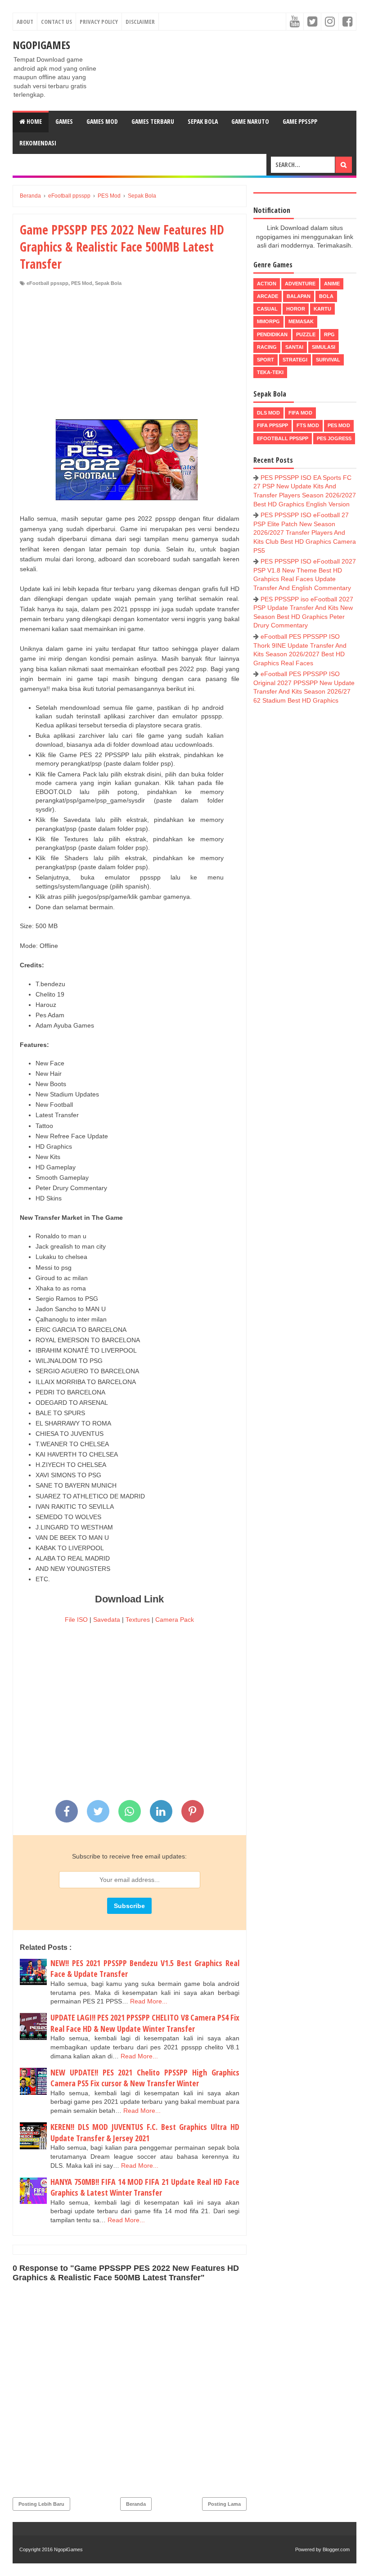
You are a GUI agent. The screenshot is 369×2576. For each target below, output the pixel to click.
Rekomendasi (38, 143)
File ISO (76, 1620)
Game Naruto (250, 121)
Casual (267, 309)
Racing (267, 347)
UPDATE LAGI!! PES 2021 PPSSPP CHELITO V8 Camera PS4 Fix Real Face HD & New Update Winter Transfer (145, 2023)
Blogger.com (336, 2549)
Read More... (149, 2001)
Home (34, 121)
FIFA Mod (300, 413)
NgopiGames (41, 45)
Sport (265, 360)
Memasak (301, 321)
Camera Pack (175, 1620)
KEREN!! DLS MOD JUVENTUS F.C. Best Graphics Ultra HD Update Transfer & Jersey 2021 (145, 2132)
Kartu (322, 309)
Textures (138, 1620)
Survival (328, 360)
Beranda (136, 2504)
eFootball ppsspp (47, 283)
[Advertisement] (130, 354)
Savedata (107, 1620)
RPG (329, 334)
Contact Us (56, 22)
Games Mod (102, 121)
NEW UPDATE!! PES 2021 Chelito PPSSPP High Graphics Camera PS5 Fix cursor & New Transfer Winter (145, 2078)
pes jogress (334, 438)
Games (64, 121)
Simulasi (324, 347)
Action (267, 284)
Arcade (268, 296)
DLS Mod (268, 413)
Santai (294, 347)
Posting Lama (224, 2504)
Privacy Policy (99, 22)
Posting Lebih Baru (41, 2504)
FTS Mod (308, 425)
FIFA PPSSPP (272, 425)
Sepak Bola (203, 121)
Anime (332, 284)
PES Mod (82, 283)
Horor (296, 309)
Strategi (295, 360)
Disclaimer (140, 22)
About (25, 22)
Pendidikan (272, 334)
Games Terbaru (153, 121)
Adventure (300, 284)
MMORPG (268, 321)
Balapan (299, 296)
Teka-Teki (270, 372)
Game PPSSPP (300, 121)
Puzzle (306, 334)
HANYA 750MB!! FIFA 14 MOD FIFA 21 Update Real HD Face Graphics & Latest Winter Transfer (145, 2187)
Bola (326, 296)
